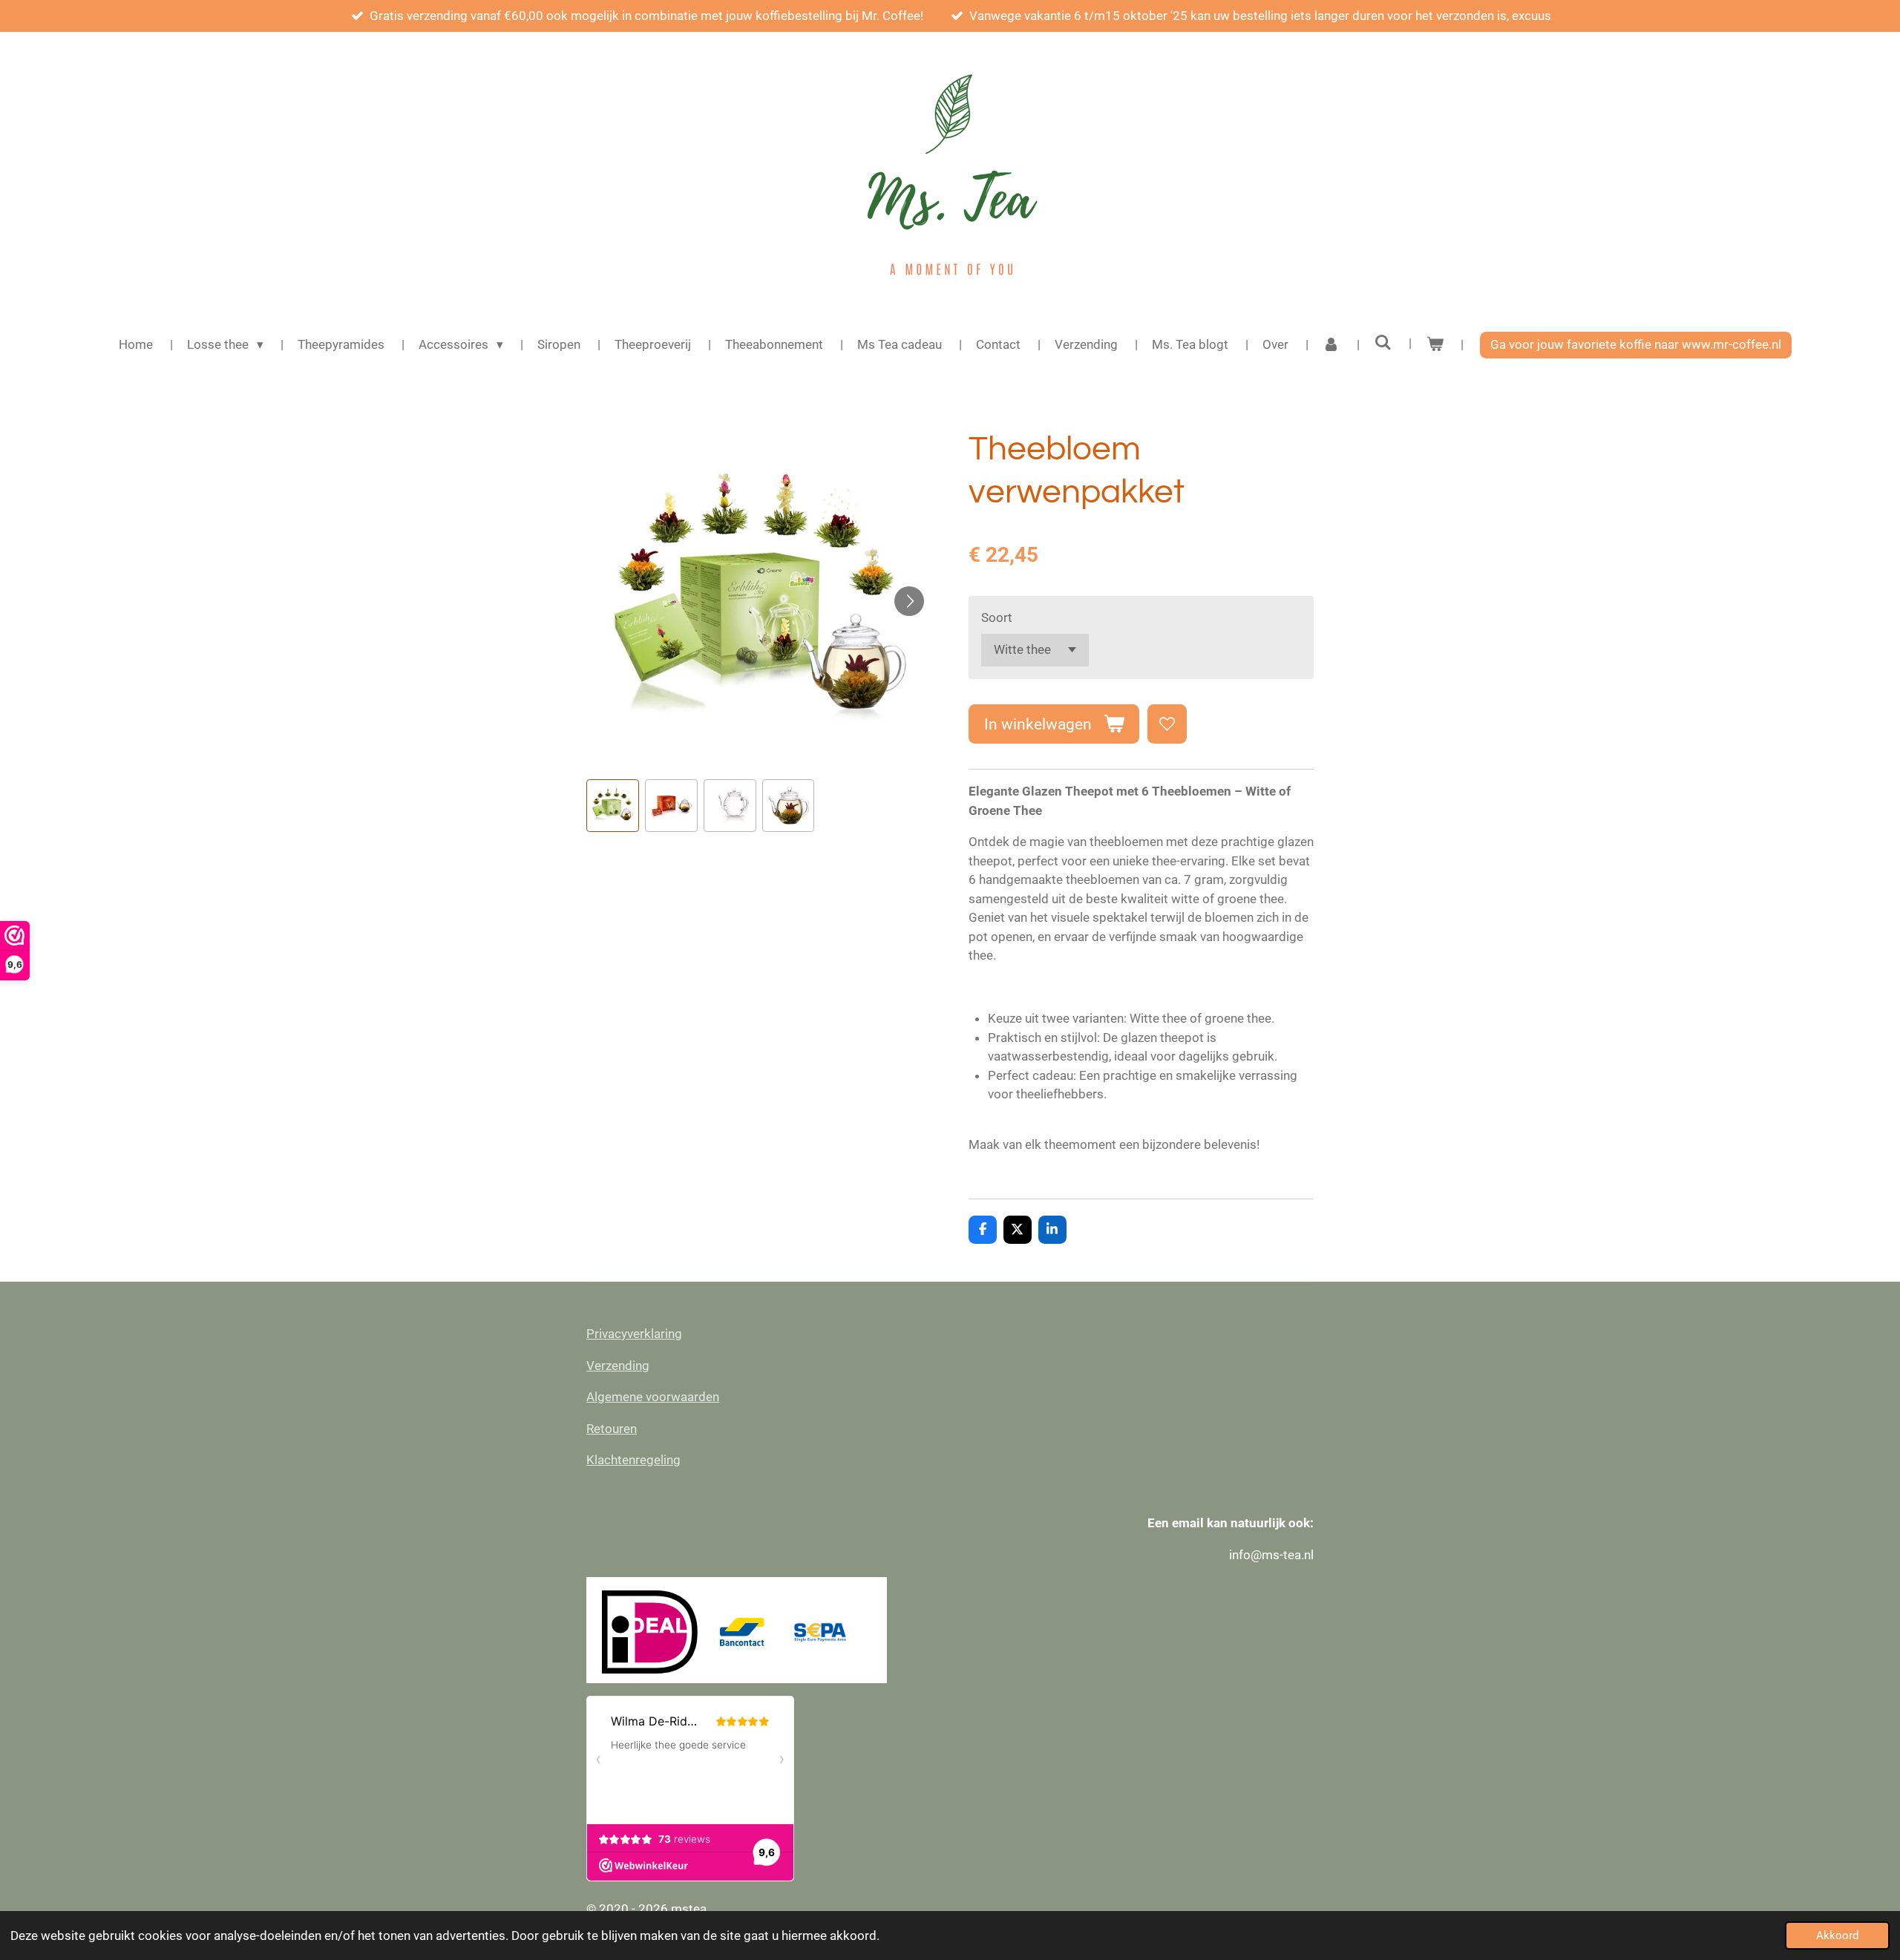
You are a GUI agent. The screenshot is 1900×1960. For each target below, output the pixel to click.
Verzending (618, 1366)
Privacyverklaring (634, 1334)
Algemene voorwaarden (653, 1397)
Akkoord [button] (1837, 1936)
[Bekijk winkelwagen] (1435, 345)
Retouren (612, 1429)
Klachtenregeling (633, 1460)
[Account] (1331, 345)
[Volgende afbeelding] (909, 601)
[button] (613, 806)
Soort (997, 617)
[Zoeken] (1383, 343)
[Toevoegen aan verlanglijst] (1167, 724)
